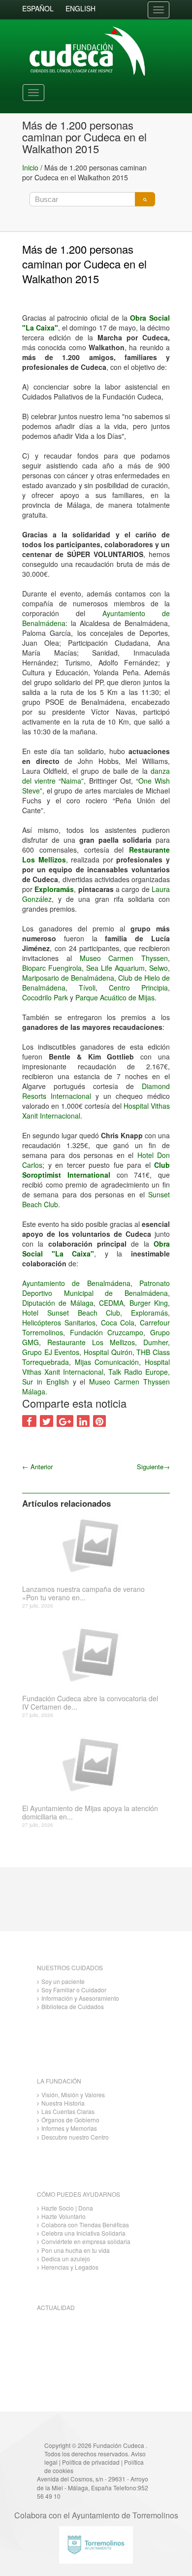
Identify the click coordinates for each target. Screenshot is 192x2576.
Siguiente (153, 1467)
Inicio (30, 167)
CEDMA (111, 1303)
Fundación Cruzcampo (107, 1332)
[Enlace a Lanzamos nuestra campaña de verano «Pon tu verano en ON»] (92, 1545)
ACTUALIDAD (56, 2307)
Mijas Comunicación (107, 1362)
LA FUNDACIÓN (59, 2081)
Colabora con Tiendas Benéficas (85, 2225)
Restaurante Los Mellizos (91, 1342)
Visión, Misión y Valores (73, 2095)
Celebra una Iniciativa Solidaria (83, 2233)
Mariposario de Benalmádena (68, 978)
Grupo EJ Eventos (51, 1352)
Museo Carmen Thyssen (124, 958)
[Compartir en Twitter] (47, 1421)
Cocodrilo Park (45, 997)
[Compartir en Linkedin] (83, 1421)
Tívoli (87, 988)
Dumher (156, 1342)
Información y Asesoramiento (80, 1998)
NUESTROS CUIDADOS (70, 1967)
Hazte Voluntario (64, 2216)
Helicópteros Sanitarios (59, 1322)
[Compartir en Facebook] (29, 1421)
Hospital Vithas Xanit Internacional (96, 1367)
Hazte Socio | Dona (67, 2208)
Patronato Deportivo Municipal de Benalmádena (96, 1288)
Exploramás (54, 889)
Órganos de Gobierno (70, 2120)
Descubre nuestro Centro (75, 2137)
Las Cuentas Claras (68, 2111)
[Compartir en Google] (65, 1421)
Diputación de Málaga (58, 1303)
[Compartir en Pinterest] (99, 1421)
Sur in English (46, 1382)
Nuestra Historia (63, 2103)
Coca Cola (118, 1322)
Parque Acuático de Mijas (115, 997)
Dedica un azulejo (66, 2259)
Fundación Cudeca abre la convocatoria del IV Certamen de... (90, 1703)
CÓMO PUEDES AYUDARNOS (79, 2194)
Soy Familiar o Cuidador (74, 1990)
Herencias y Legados (70, 2267)
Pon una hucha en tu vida (76, 2250)
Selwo (159, 968)
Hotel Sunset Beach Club (71, 1313)
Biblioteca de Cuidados (73, 2006)
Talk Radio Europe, (139, 1372)
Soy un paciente (63, 1981)
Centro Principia (138, 988)
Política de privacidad (91, 2462)
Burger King (149, 1303)
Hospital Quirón (108, 1352)
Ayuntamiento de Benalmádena (76, 1283)
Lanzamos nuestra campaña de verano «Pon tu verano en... (83, 1593)
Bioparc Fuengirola (52, 968)
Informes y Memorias (69, 2128)
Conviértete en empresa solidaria (86, 2241)
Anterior (37, 1467)
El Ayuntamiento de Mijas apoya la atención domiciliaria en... (90, 1813)
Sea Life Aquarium (115, 968)
